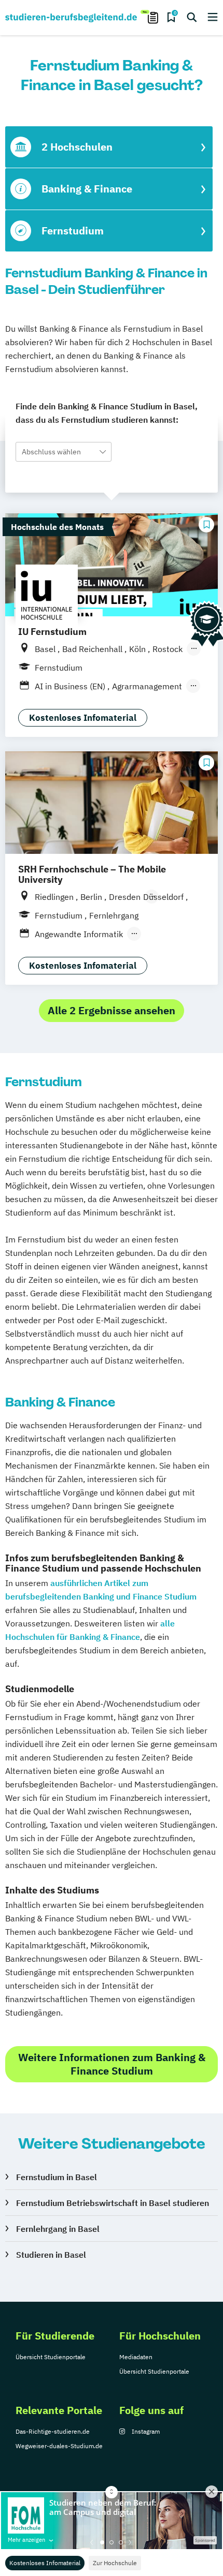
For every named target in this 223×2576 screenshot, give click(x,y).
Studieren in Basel (51, 2255)
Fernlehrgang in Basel (58, 2229)
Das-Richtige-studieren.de (53, 2431)
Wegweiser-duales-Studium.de (59, 2446)
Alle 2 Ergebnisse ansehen (112, 1010)
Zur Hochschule (115, 2563)
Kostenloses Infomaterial (45, 2563)
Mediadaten (136, 2357)
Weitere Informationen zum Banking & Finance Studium (112, 2064)
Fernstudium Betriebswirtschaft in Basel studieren (113, 2203)
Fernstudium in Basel (57, 2177)
